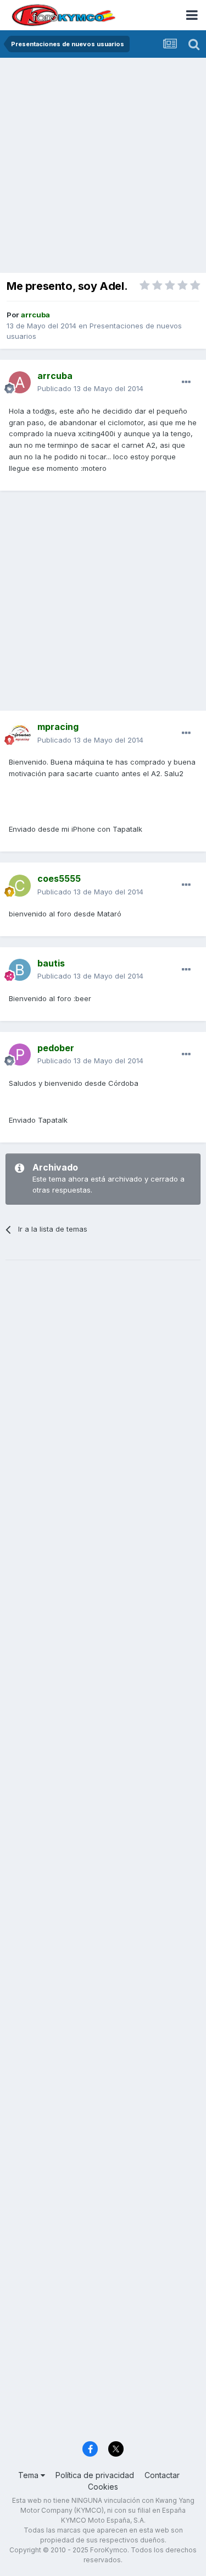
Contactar (162, 2475)
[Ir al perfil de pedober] (20, 1054)
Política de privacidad (95, 2475)
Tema (29, 2475)
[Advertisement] (103, 166)
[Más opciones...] (186, 382)
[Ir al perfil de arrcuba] (20, 382)
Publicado (90, 388)
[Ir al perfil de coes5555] (20, 886)
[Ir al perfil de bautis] (20, 970)
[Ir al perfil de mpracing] (20, 734)
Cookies (103, 2487)
